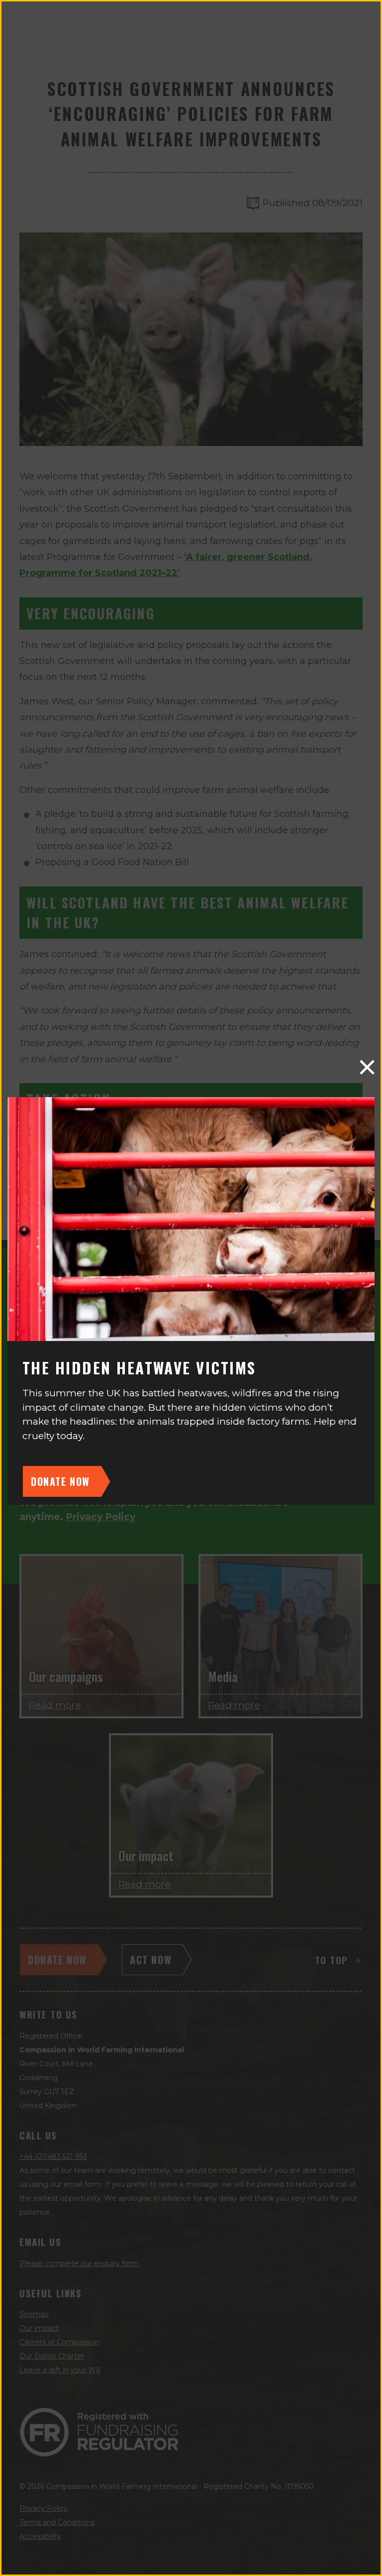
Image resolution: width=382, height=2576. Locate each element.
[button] (367, 1067)
